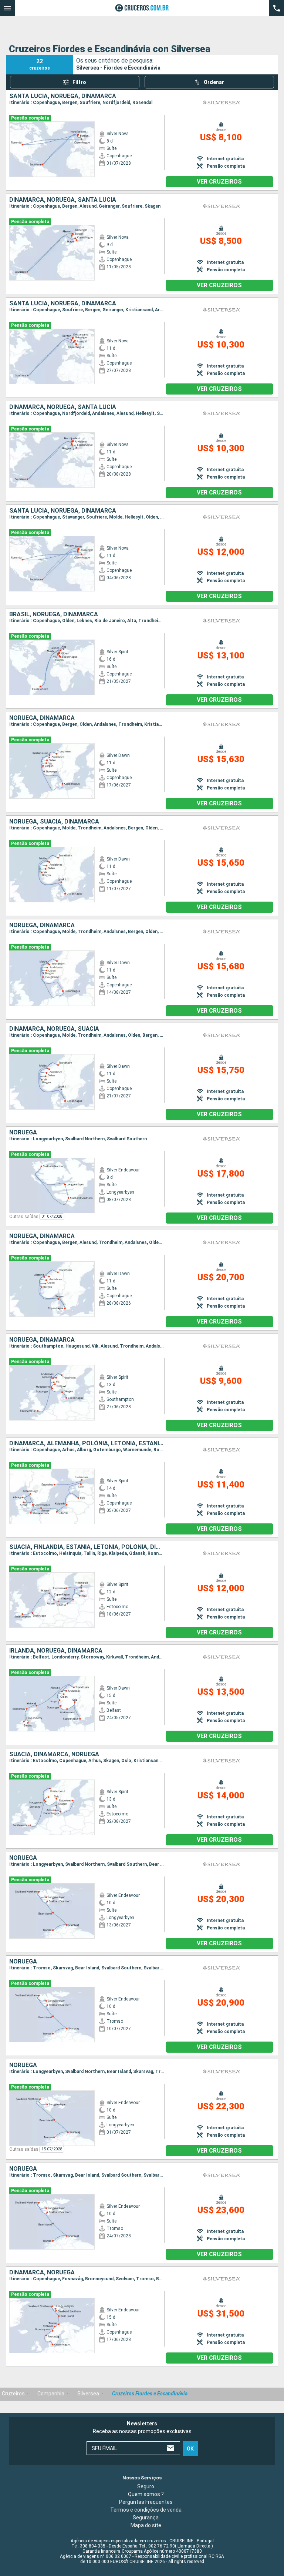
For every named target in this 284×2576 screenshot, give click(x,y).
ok (190, 2449)
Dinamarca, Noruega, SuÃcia (54, 1029)
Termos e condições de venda (146, 2510)
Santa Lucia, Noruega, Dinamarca (63, 96)
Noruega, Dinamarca (42, 718)
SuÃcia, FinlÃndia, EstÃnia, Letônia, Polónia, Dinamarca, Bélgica (87, 1547)
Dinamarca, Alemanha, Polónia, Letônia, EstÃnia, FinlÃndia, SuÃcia (87, 1443)
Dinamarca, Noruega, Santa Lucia (63, 200)
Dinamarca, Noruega (42, 2273)
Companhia (51, 2394)
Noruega (23, 1133)
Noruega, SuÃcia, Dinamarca (54, 822)
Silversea (88, 2394)
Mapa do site (146, 2525)
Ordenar (214, 82)
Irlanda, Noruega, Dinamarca (56, 1651)
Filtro (79, 82)
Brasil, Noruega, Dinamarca (54, 614)
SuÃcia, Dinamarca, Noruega (54, 1754)
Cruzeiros (13, 2394)
